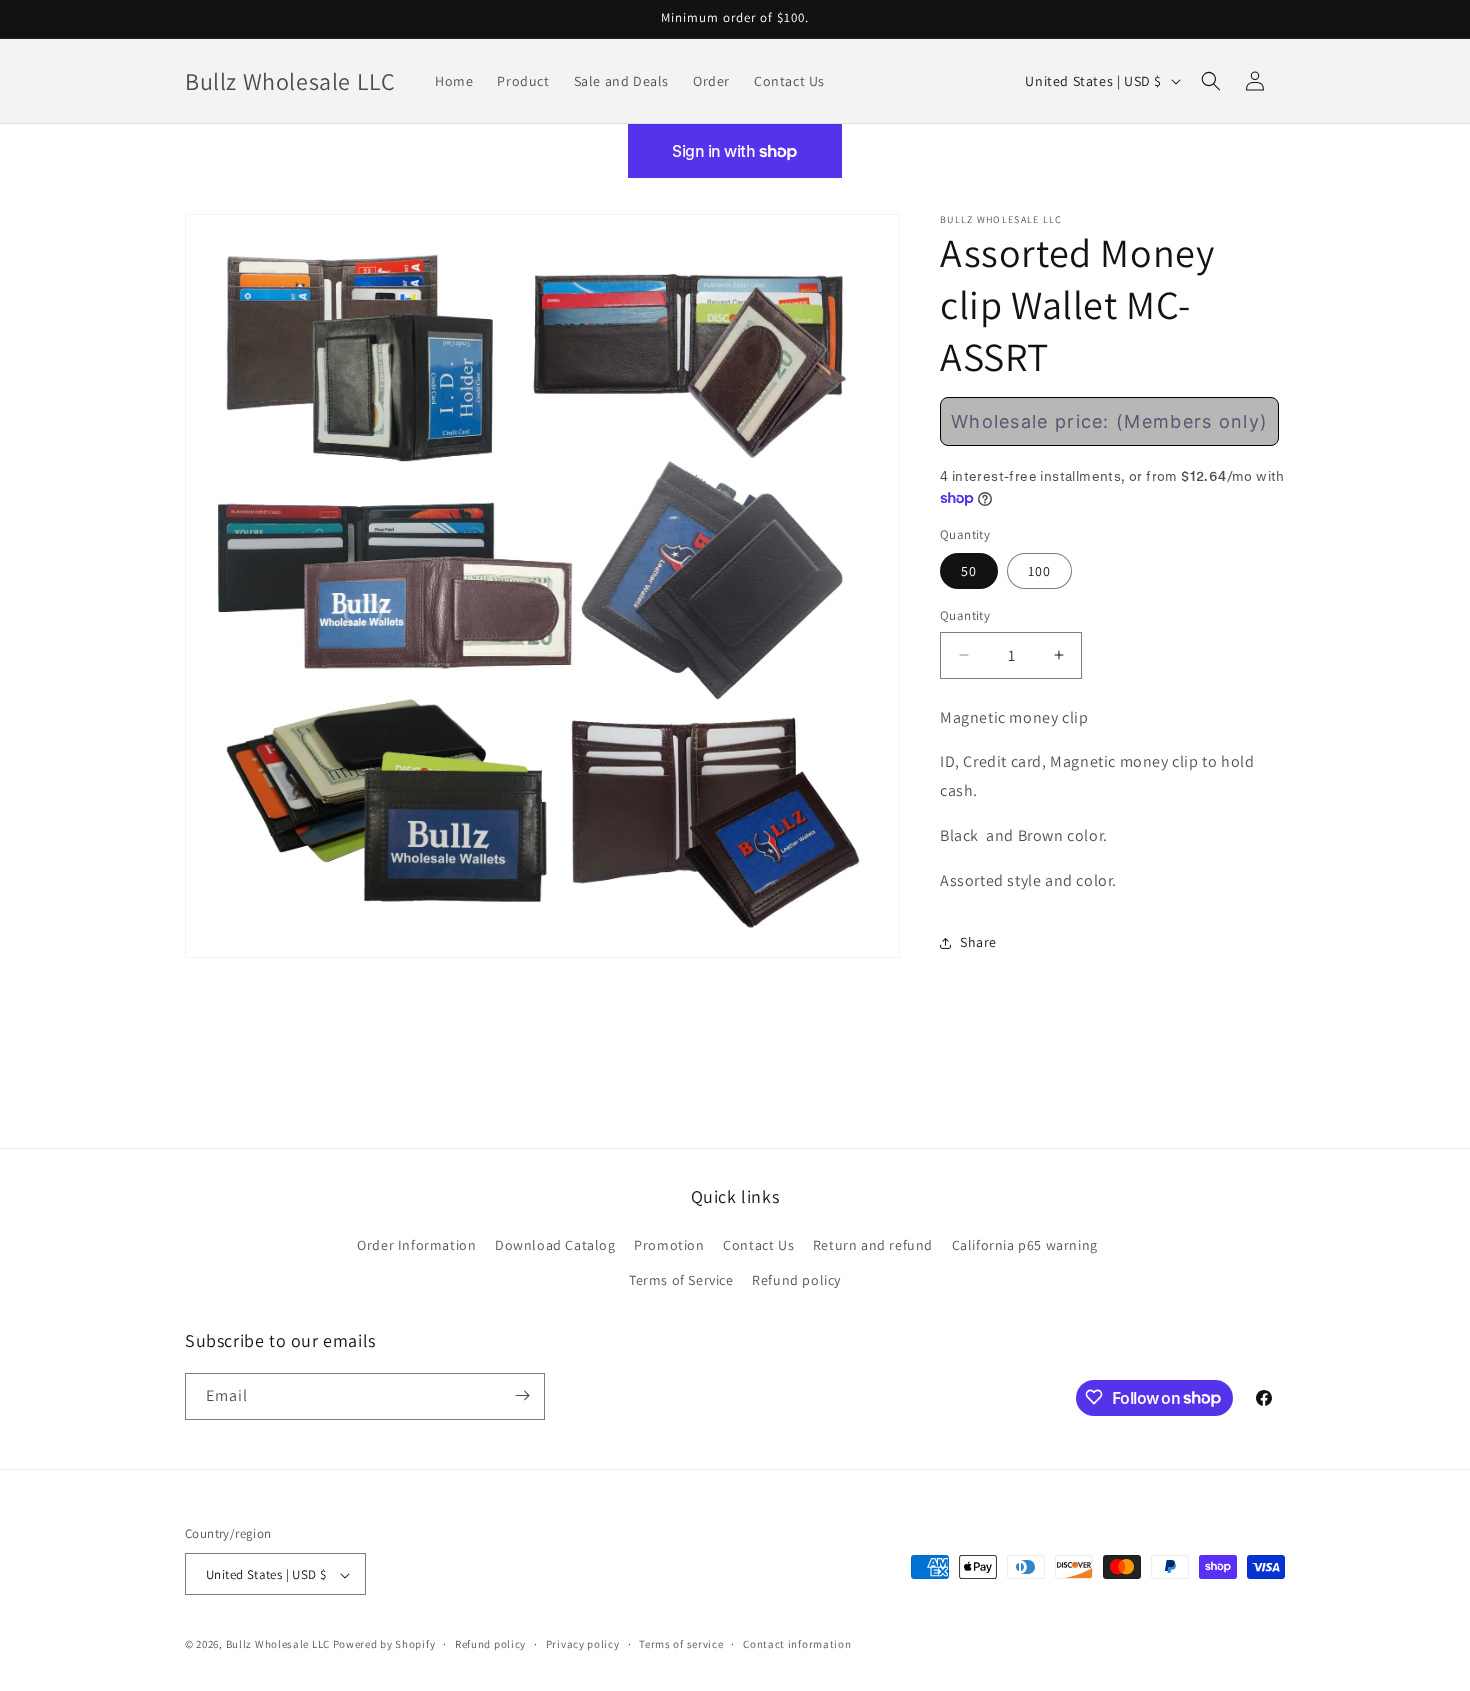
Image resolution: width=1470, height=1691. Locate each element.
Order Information (416, 1245)
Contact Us (758, 1245)
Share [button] (978, 942)
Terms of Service (681, 1281)
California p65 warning (1025, 1245)
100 (1039, 571)
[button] (1211, 81)
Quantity (965, 615)
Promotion (669, 1245)
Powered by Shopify (384, 1645)
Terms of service (681, 1644)
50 (969, 571)
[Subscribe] (522, 1395)
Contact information (797, 1644)
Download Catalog (555, 1245)
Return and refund (873, 1245)
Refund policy (796, 1281)
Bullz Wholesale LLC (278, 1645)
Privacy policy (583, 1644)
